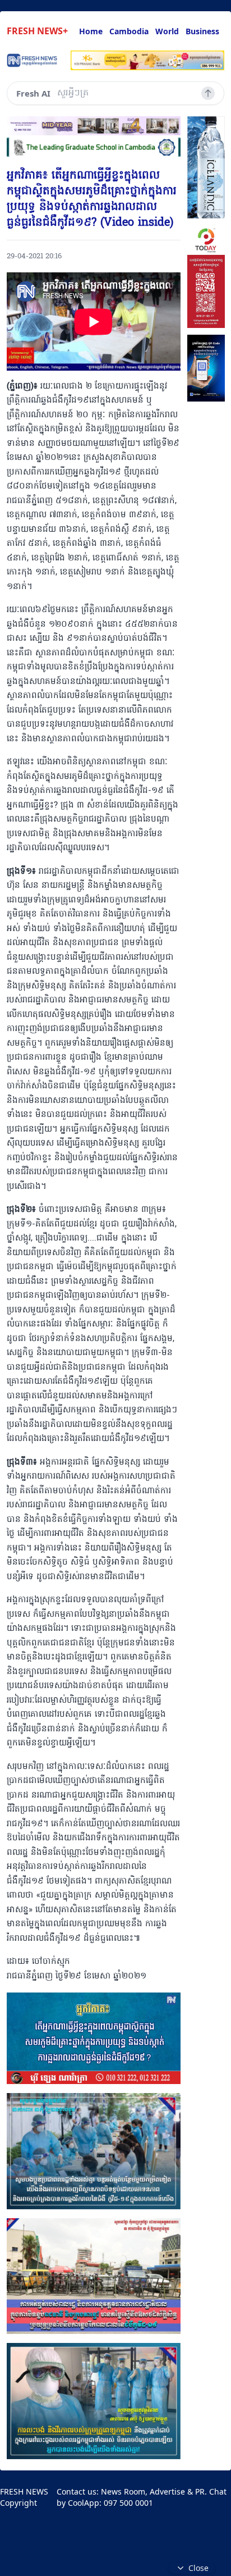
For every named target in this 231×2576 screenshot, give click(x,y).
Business (202, 31)
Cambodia (129, 31)
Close (198, 2568)
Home (91, 31)
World (167, 31)
